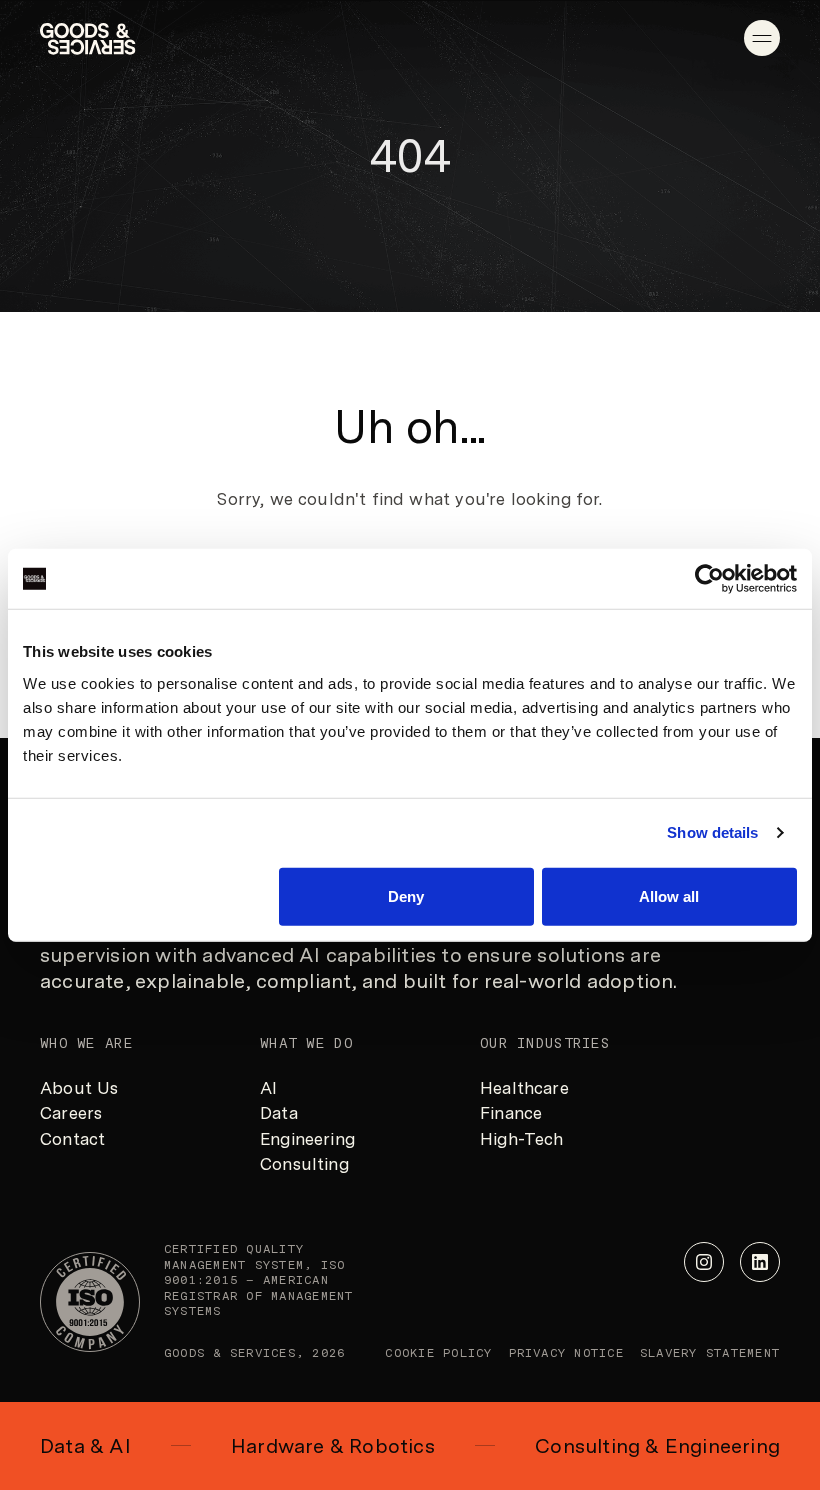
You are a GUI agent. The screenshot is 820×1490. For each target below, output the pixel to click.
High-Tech (522, 1139)
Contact (72, 1139)
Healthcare (524, 1088)
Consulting (304, 1164)
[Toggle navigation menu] (762, 38)
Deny (406, 895)
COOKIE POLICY (438, 1353)
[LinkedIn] (760, 1262)
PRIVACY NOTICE (566, 1353)
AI (268, 1088)
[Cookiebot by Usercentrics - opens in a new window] (709, 579)
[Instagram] (704, 1262)
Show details (712, 832)
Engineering (307, 1139)
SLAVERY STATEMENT (710, 1353)
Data (279, 1113)
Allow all (669, 895)
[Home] (88, 39)
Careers (71, 1113)
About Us (79, 1088)
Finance (511, 1113)
